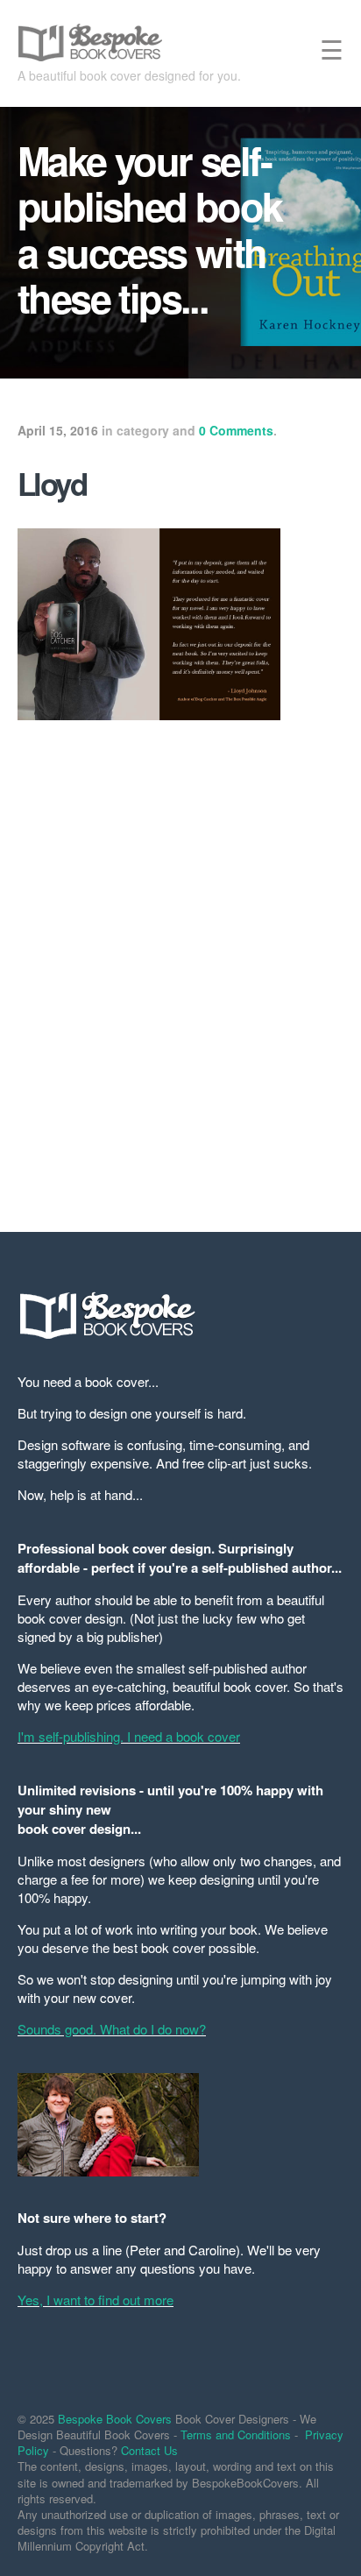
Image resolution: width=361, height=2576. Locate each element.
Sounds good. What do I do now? (112, 2029)
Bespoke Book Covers (115, 2419)
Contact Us (149, 2450)
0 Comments (236, 430)
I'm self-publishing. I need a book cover (129, 1736)
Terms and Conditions (236, 2434)
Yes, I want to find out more (96, 2300)
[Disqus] (180, 966)
